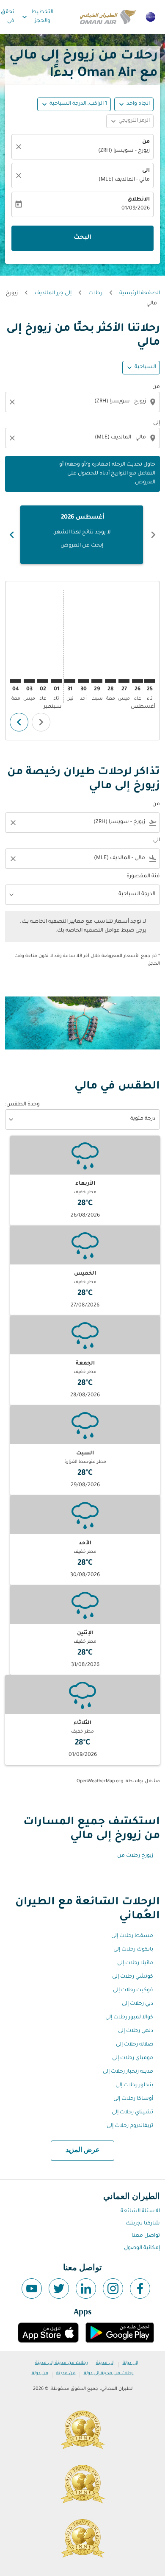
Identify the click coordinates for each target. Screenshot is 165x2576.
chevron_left (153, 535)
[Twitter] (59, 2289)
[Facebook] (140, 2289)
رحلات (95, 293)
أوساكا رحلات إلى (133, 2099)
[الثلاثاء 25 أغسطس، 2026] (150, 681)
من (146, 142)
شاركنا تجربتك (143, 2224)
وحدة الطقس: (22, 1105)
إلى (157, 423)
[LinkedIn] (86, 2289)
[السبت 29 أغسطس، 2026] (97, 681)
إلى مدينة (105, 2363)
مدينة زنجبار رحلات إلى (128, 2072)
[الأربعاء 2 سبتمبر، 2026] (43, 681)
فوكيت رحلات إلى (133, 1990)
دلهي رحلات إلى (136, 2031)
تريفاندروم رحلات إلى (130, 2126)
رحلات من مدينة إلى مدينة (62, 2363)
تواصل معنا (146, 2236)
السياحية (145, 367)
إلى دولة (131, 2363)
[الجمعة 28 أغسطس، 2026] (110, 681)
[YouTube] (32, 2289)
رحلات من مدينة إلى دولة (109, 2373)
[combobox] (82, 402)
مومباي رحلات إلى (133, 2058)
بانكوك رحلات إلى (133, 1950)
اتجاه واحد (138, 104)
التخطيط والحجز (37, 17)
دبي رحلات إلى (137, 2004)
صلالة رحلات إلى (135, 2045)
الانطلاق (139, 200)
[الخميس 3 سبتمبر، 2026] (29, 681)
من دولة (40, 2373)
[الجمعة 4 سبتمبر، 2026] (16, 681)
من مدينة (66, 2373)
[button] (74, 104)
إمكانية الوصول (142, 2248)
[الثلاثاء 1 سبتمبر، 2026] (56, 681)
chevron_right (12, 535)
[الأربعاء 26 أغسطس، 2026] (137, 681)
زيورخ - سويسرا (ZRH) (124, 151)
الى (146, 171)
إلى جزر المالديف (53, 293)
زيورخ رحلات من (135, 1856)
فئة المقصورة (143, 876)
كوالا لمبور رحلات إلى (129, 2018)
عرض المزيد (83, 2150)
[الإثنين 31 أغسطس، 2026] (70, 681)
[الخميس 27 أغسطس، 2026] (124, 681)
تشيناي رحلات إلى (132, 2113)
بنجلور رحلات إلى (134, 2085)
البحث (82, 238)
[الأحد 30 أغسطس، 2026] (83, 681)
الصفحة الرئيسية (140, 293)
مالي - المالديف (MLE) (124, 180)
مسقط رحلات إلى (132, 1936)
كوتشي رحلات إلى (133, 1977)
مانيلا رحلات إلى (135, 1963)
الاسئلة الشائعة (140, 2211)
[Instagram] (113, 2289)
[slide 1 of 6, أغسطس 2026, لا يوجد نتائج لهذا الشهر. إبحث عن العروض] (82, 535)
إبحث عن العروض (82, 546)
